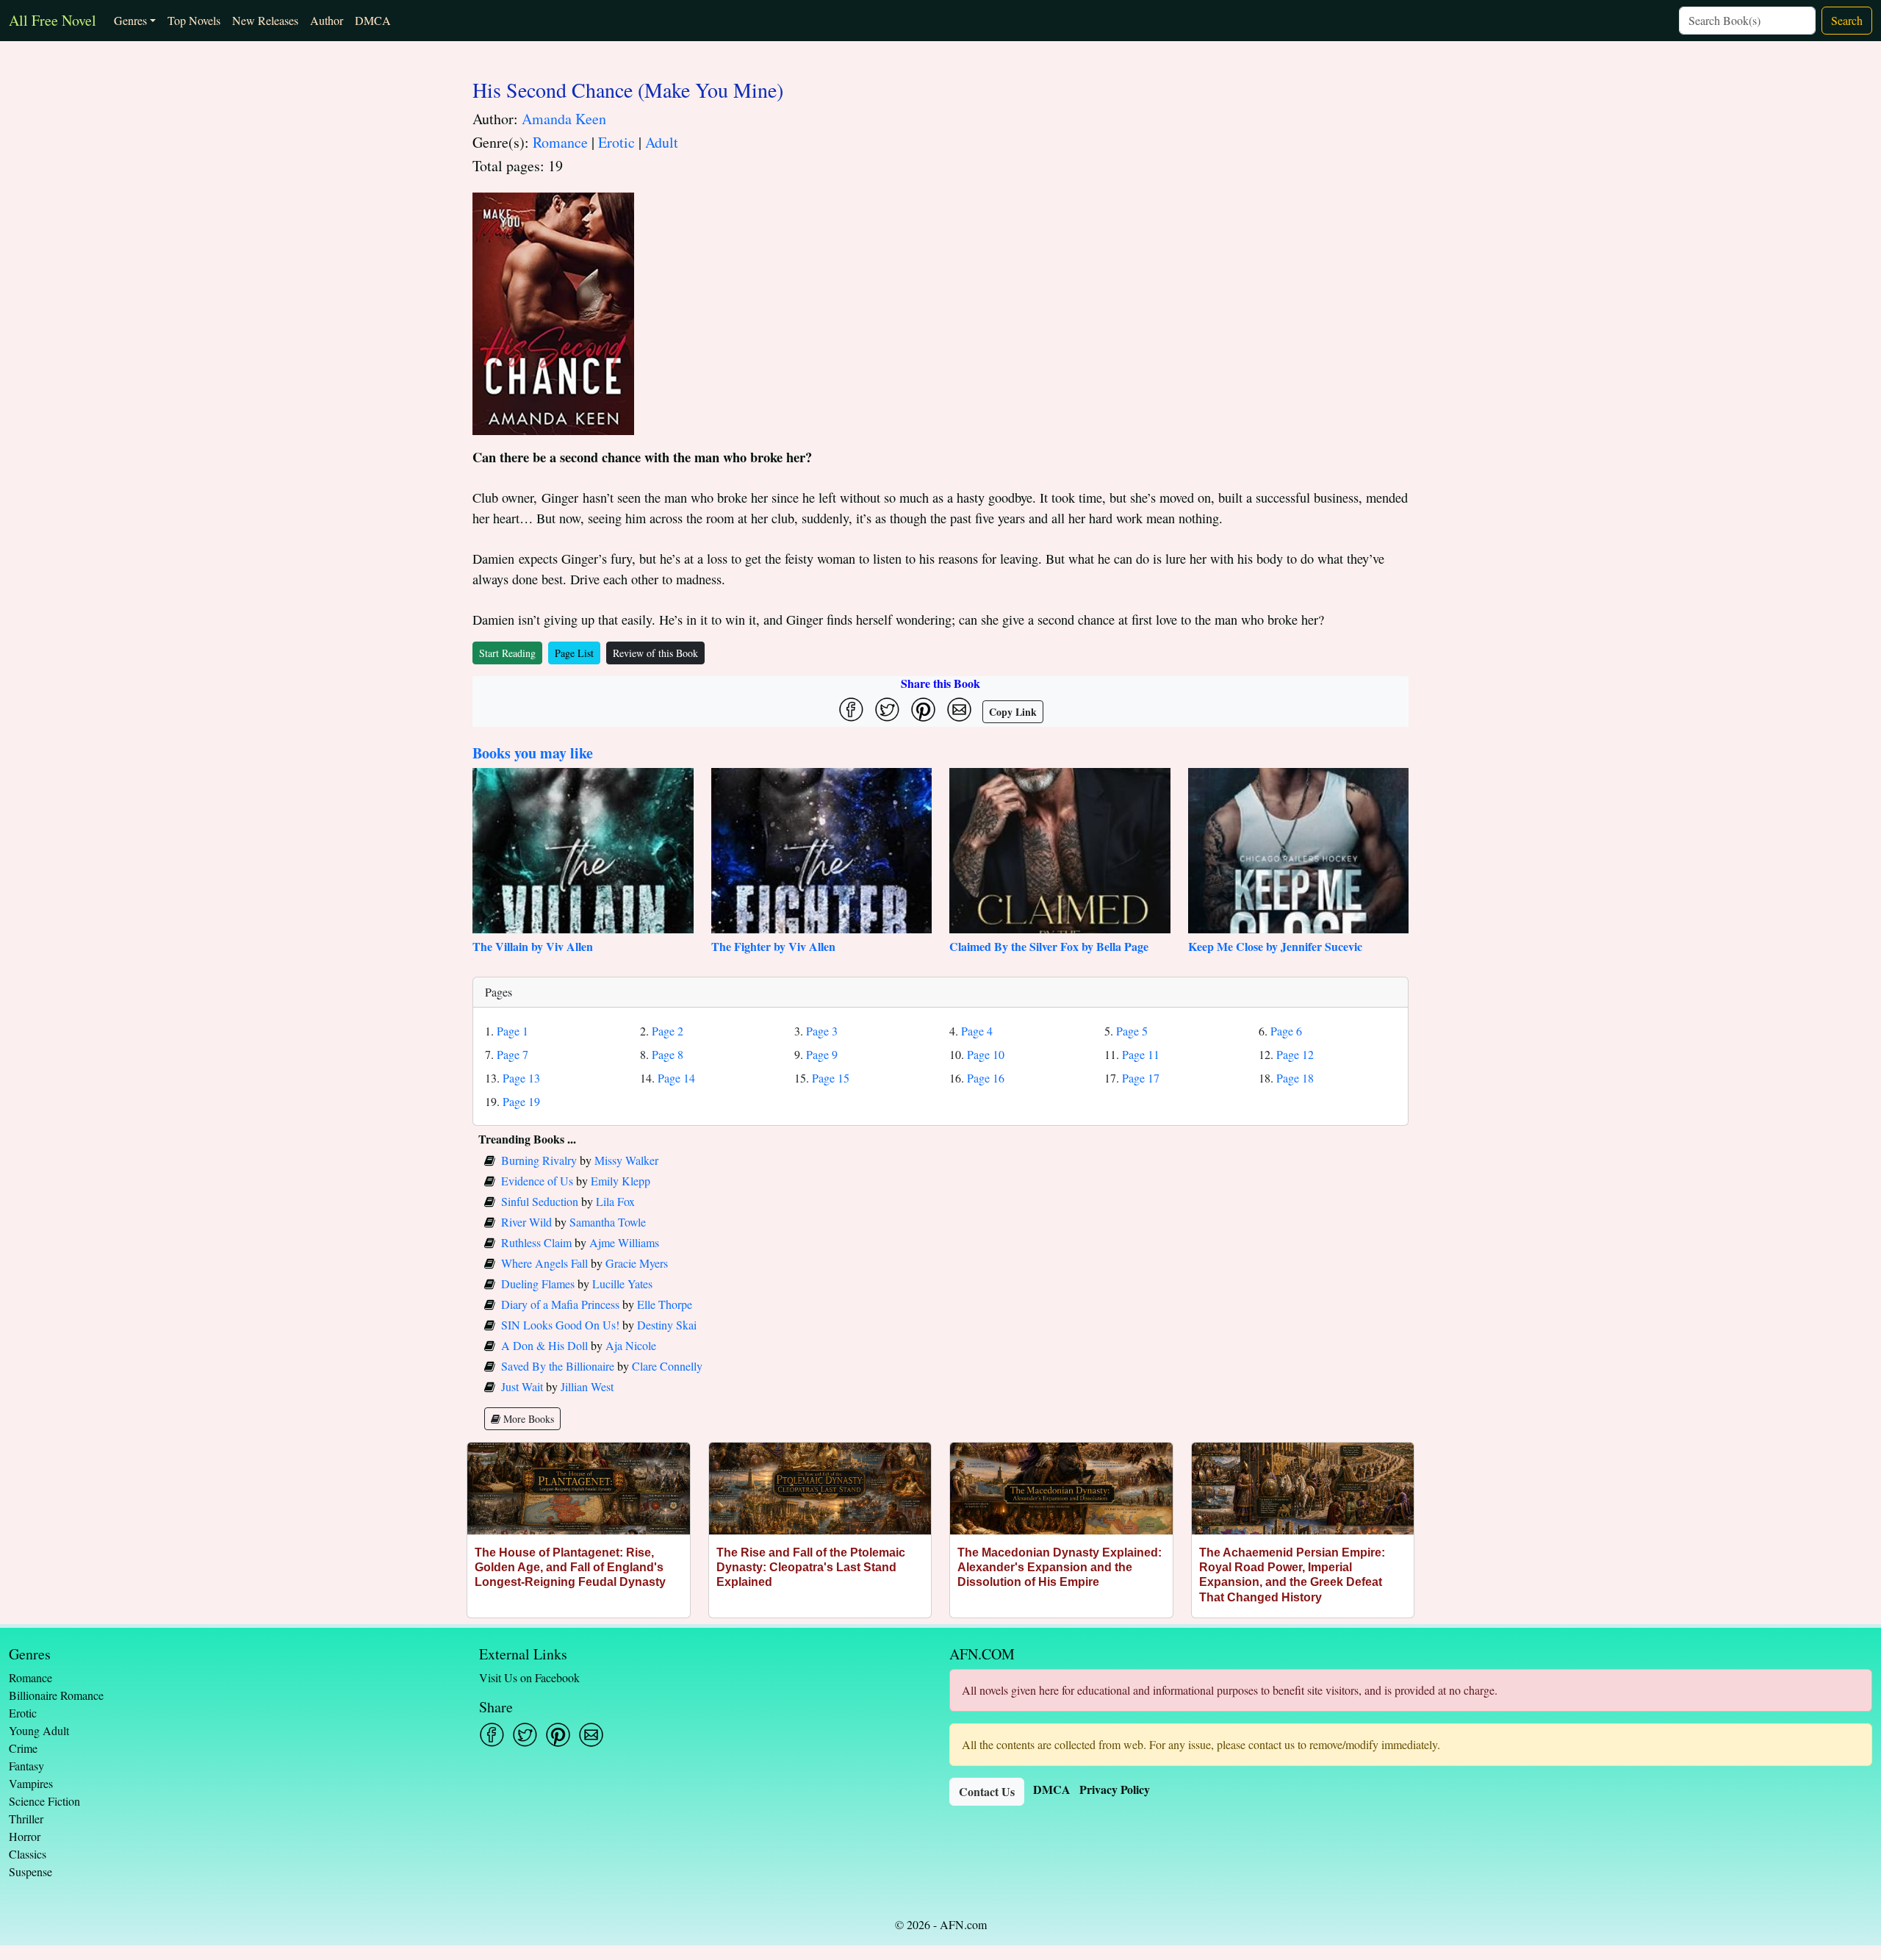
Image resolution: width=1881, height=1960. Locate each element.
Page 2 (668, 1031)
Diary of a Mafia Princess (560, 1304)
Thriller (26, 1819)
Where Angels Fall (544, 1263)
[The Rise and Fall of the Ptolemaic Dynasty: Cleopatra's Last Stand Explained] (820, 1489)
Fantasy (26, 1766)
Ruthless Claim (536, 1242)
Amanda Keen (564, 119)
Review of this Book (655, 653)
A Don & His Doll (544, 1345)
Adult (662, 142)
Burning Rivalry (539, 1160)
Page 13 (521, 1078)
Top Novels (194, 20)
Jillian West (587, 1386)
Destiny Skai (667, 1325)
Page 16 (986, 1078)
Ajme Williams (624, 1242)
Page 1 (512, 1031)
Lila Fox (615, 1201)
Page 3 (822, 1031)
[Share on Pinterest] (923, 710)
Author (327, 20)
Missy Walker (626, 1160)
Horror (25, 1836)
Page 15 (831, 1078)
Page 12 (1295, 1054)
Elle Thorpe (665, 1304)
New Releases (265, 20)
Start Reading (507, 653)
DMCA (373, 20)
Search (1847, 20)
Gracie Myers (637, 1263)
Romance (560, 142)
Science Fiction (44, 1801)
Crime (23, 1748)
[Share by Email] (959, 710)
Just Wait (522, 1386)
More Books (527, 1419)
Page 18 (1295, 1078)
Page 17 (1141, 1078)
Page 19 (521, 1101)
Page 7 (512, 1054)
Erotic (616, 142)
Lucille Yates (622, 1284)
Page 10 (986, 1054)
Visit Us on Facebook (529, 1677)
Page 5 (1132, 1031)
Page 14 (676, 1078)
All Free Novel (53, 20)
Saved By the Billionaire (558, 1366)
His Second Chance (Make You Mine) (628, 90)
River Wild (526, 1222)
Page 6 (1286, 1031)
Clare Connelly (667, 1366)
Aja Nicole (631, 1345)
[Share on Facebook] (851, 710)
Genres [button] (130, 20)
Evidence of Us (537, 1181)
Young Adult (39, 1730)
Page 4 (977, 1031)
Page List (574, 653)
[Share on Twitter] (887, 710)
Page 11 (1141, 1054)
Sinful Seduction (540, 1201)
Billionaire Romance (56, 1695)
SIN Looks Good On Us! (560, 1325)
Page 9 (822, 1054)
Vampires (31, 1783)
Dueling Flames (538, 1284)
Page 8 (668, 1054)
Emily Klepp (621, 1181)
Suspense (30, 1871)
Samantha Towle (608, 1222)
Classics (28, 1854)
